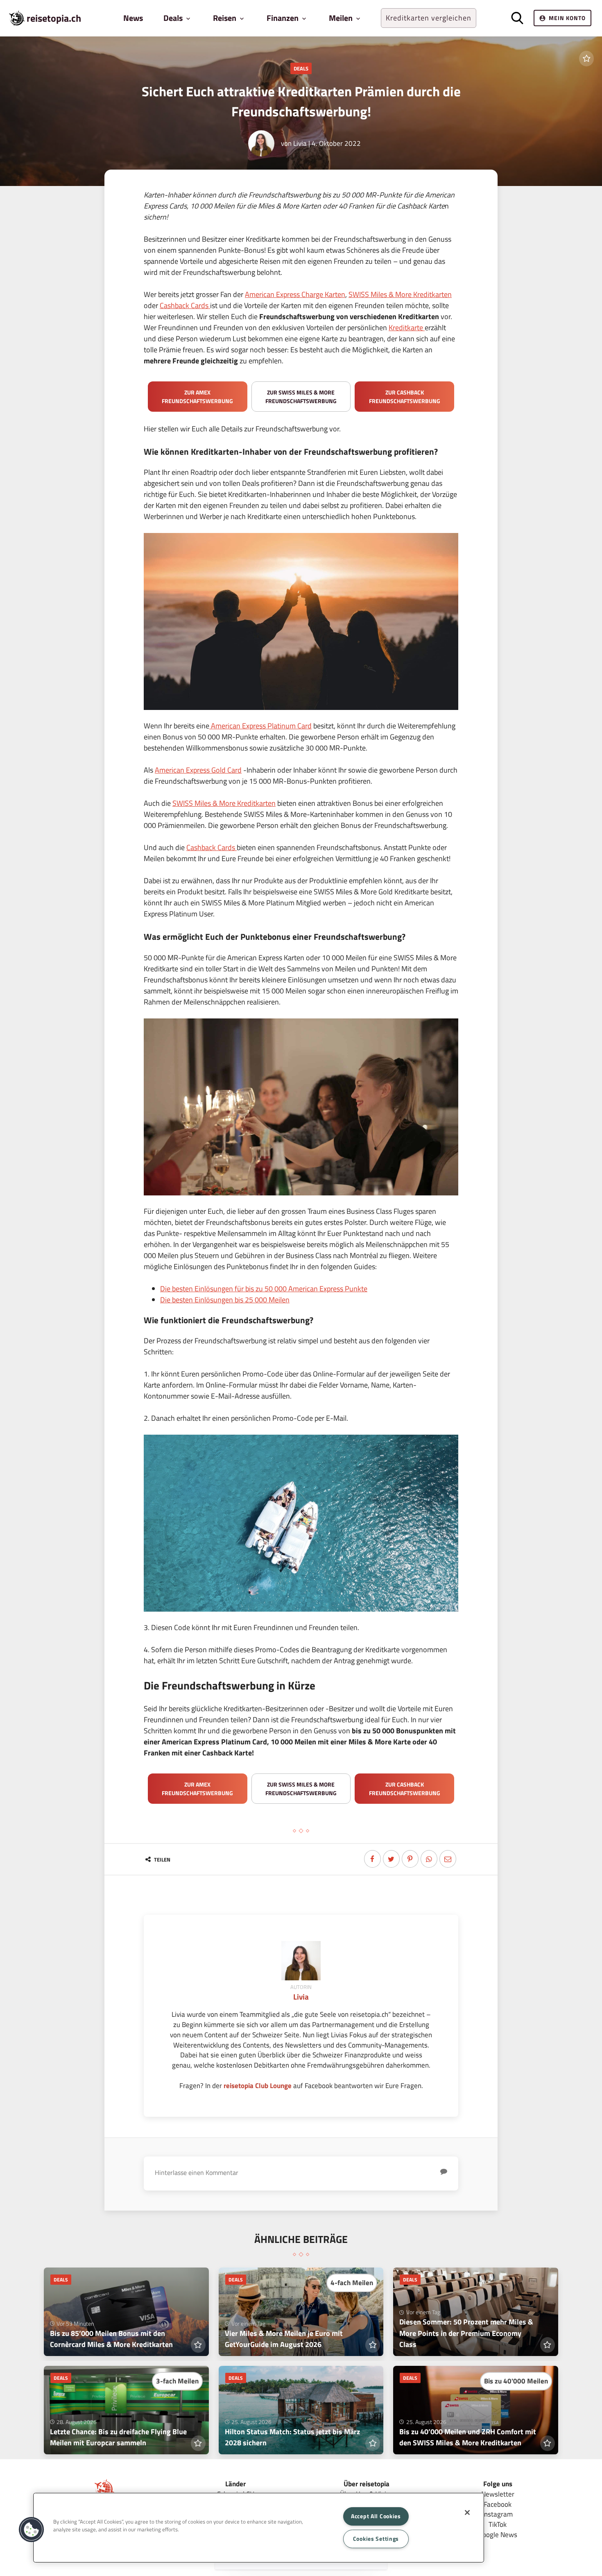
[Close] (467, 2513)
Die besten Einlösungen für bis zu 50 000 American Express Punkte (264, 1289)
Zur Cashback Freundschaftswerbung (405, 397)
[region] (259, 2528)
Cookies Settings (376, 2539)
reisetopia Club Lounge (258, 2085)
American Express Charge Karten (295, 294)
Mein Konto (567, 18)
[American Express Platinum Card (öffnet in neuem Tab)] (424, 328)
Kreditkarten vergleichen (429, 18)
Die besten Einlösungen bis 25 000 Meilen (225, 1300)
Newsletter (498, 2494)
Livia (300, 143)
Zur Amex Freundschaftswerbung (197, 397)
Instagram (498, 2514)
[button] (32, 2530)
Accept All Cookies (376, 2516)
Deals (301, 68)
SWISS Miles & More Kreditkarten (400, 294)
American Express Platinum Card (260, 726)
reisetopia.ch (54, 18)
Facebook (498, 2504)
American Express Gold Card (198, 770)
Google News (498, 2534)
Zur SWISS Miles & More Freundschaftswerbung (301, 397)
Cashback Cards (185, 305)
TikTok (498, 2524)
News (133, 18)
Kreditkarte (406, 328)
